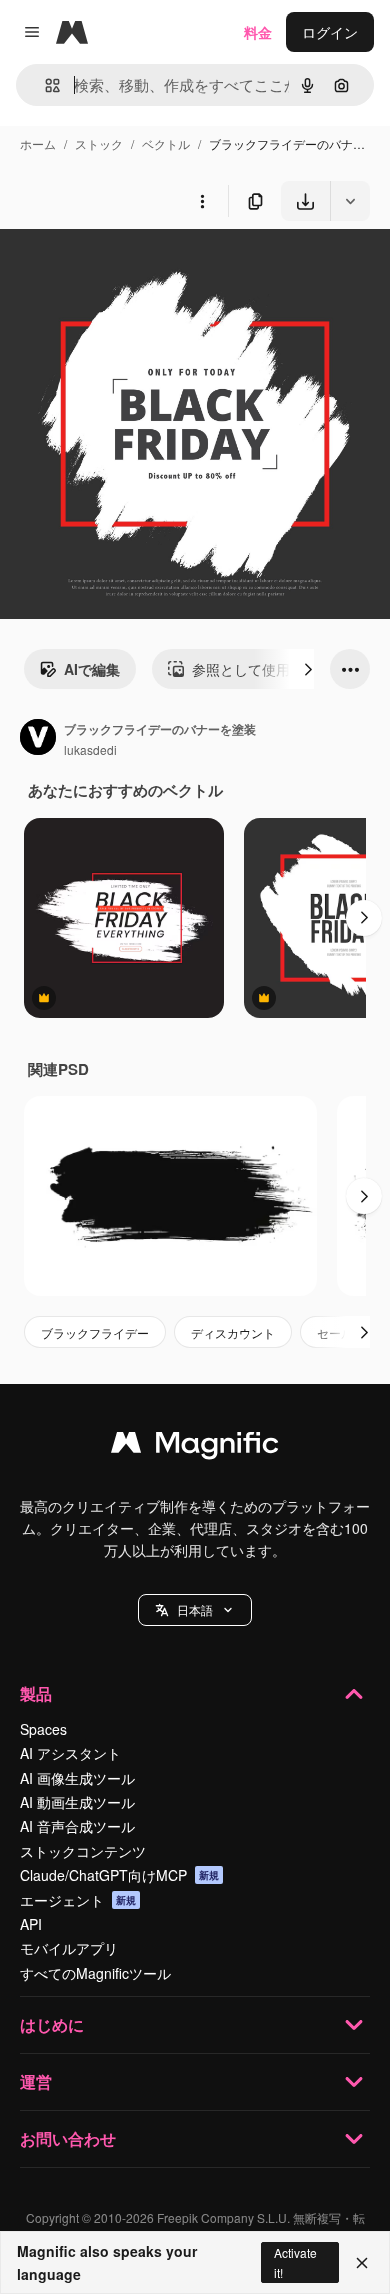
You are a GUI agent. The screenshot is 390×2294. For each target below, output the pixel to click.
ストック (99, 143)
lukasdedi (90, 749)
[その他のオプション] (202, 201)
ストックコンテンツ (83, 1851)
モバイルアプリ (69, 1948)
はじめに (52, 2024)
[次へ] (308, 669)
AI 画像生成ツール (77, 1778)
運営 (36, 2081)
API (31, 1924)
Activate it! (295, 2262)
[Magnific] (195, 1447)
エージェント (78, 1900)
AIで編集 (92, 669)
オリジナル (137, 267)
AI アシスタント (70, 1753)
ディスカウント (233, 1332)
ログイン (330, 32)
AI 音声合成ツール (77, 1826)
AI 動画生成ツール (77, 1802)
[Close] (362, 2263)
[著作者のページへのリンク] (38, 739)
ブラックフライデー (95, 1332)
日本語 (195, 1609)
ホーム (38, 143)
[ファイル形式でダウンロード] (350, 201)
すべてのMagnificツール (95, 1973)
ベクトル (166, 143)
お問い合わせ (68, 2138)
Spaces (43, 1729)
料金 (258, 32)
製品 (36, 1693)
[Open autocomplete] (44, 85)
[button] (195, 1610)
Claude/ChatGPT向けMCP (119, 1875)
